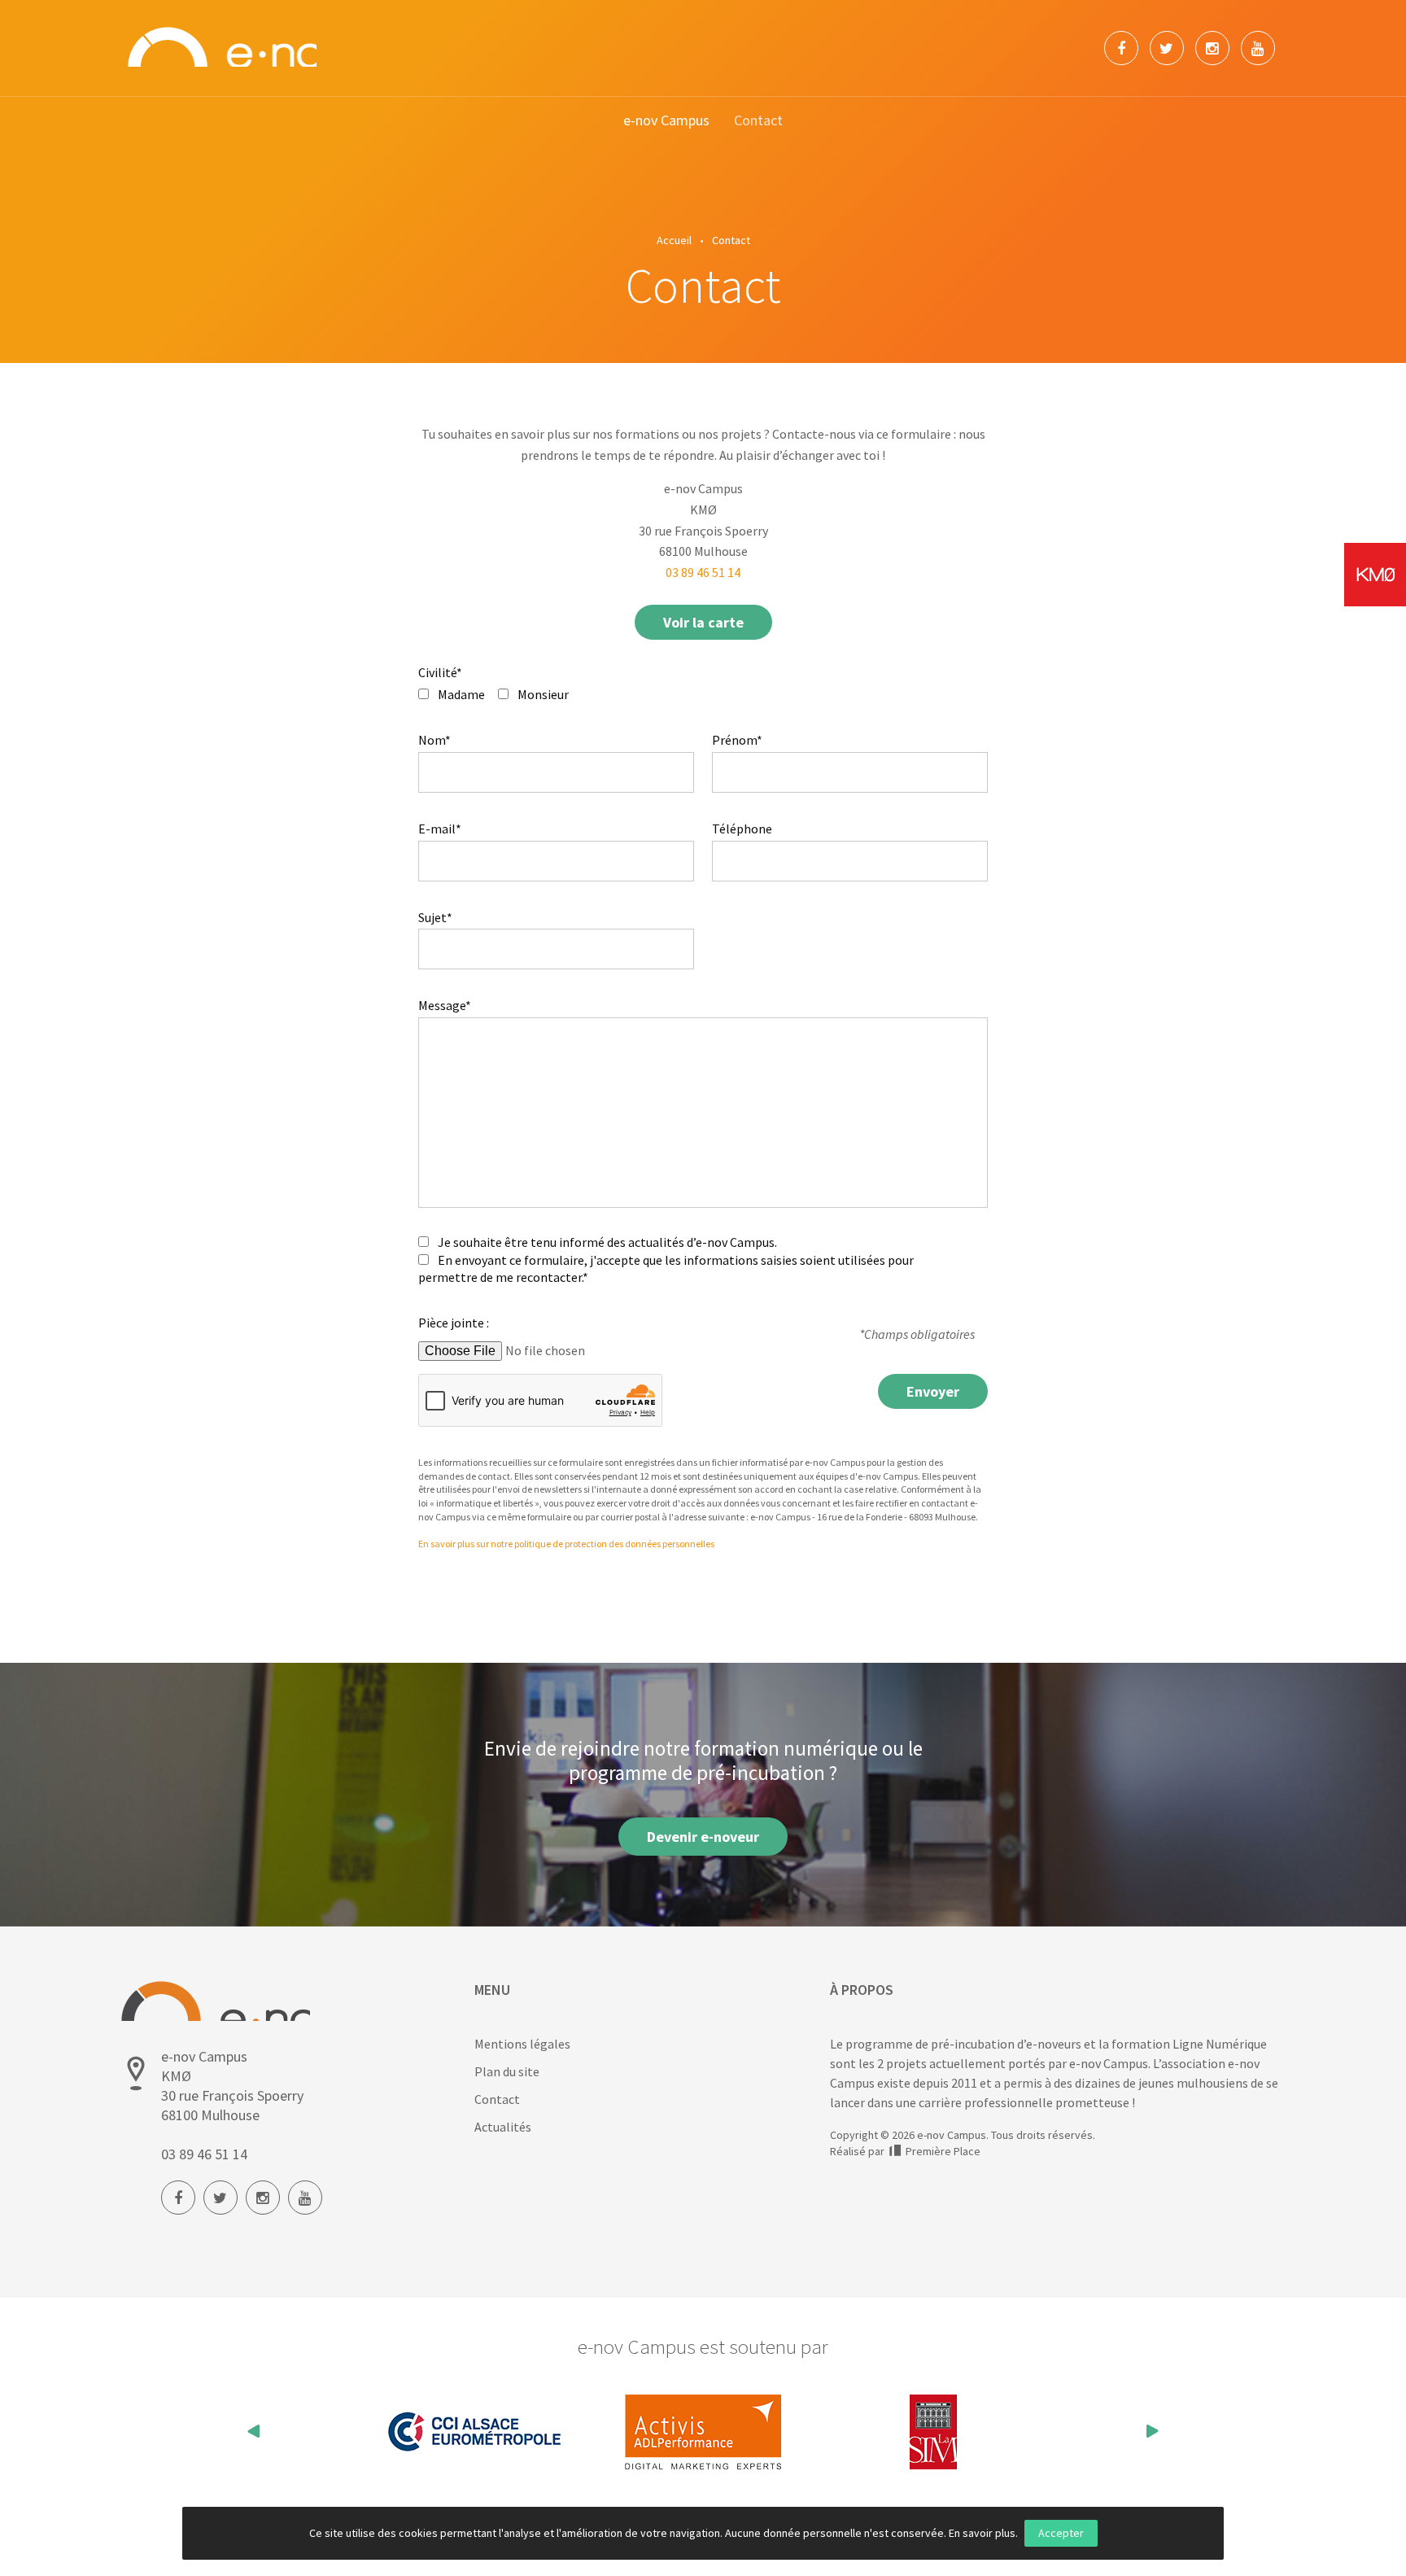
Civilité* (440, 672)
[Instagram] (1212, 48)
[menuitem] (666, 121)
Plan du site (507, 2071)
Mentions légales (522, 2044)
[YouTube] (1258, 48)
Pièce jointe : (454, 1323)
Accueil (674, 240)
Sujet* (435, 917)
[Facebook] (1121, 48)
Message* (445, 1005)
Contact (758, 120)
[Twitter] (1167, 48)
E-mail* (440, 829)
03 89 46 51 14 (703, 572)
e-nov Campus (666, 120)
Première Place (942, 2151)
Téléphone (742, 829)
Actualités (503, 2127)
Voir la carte (703, 622)
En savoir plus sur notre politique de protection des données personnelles (566, 1544)
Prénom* (737, 740)
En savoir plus (982, 2533)
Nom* (434, 740)
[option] (474, 2432)
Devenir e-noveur (703, 1837)
